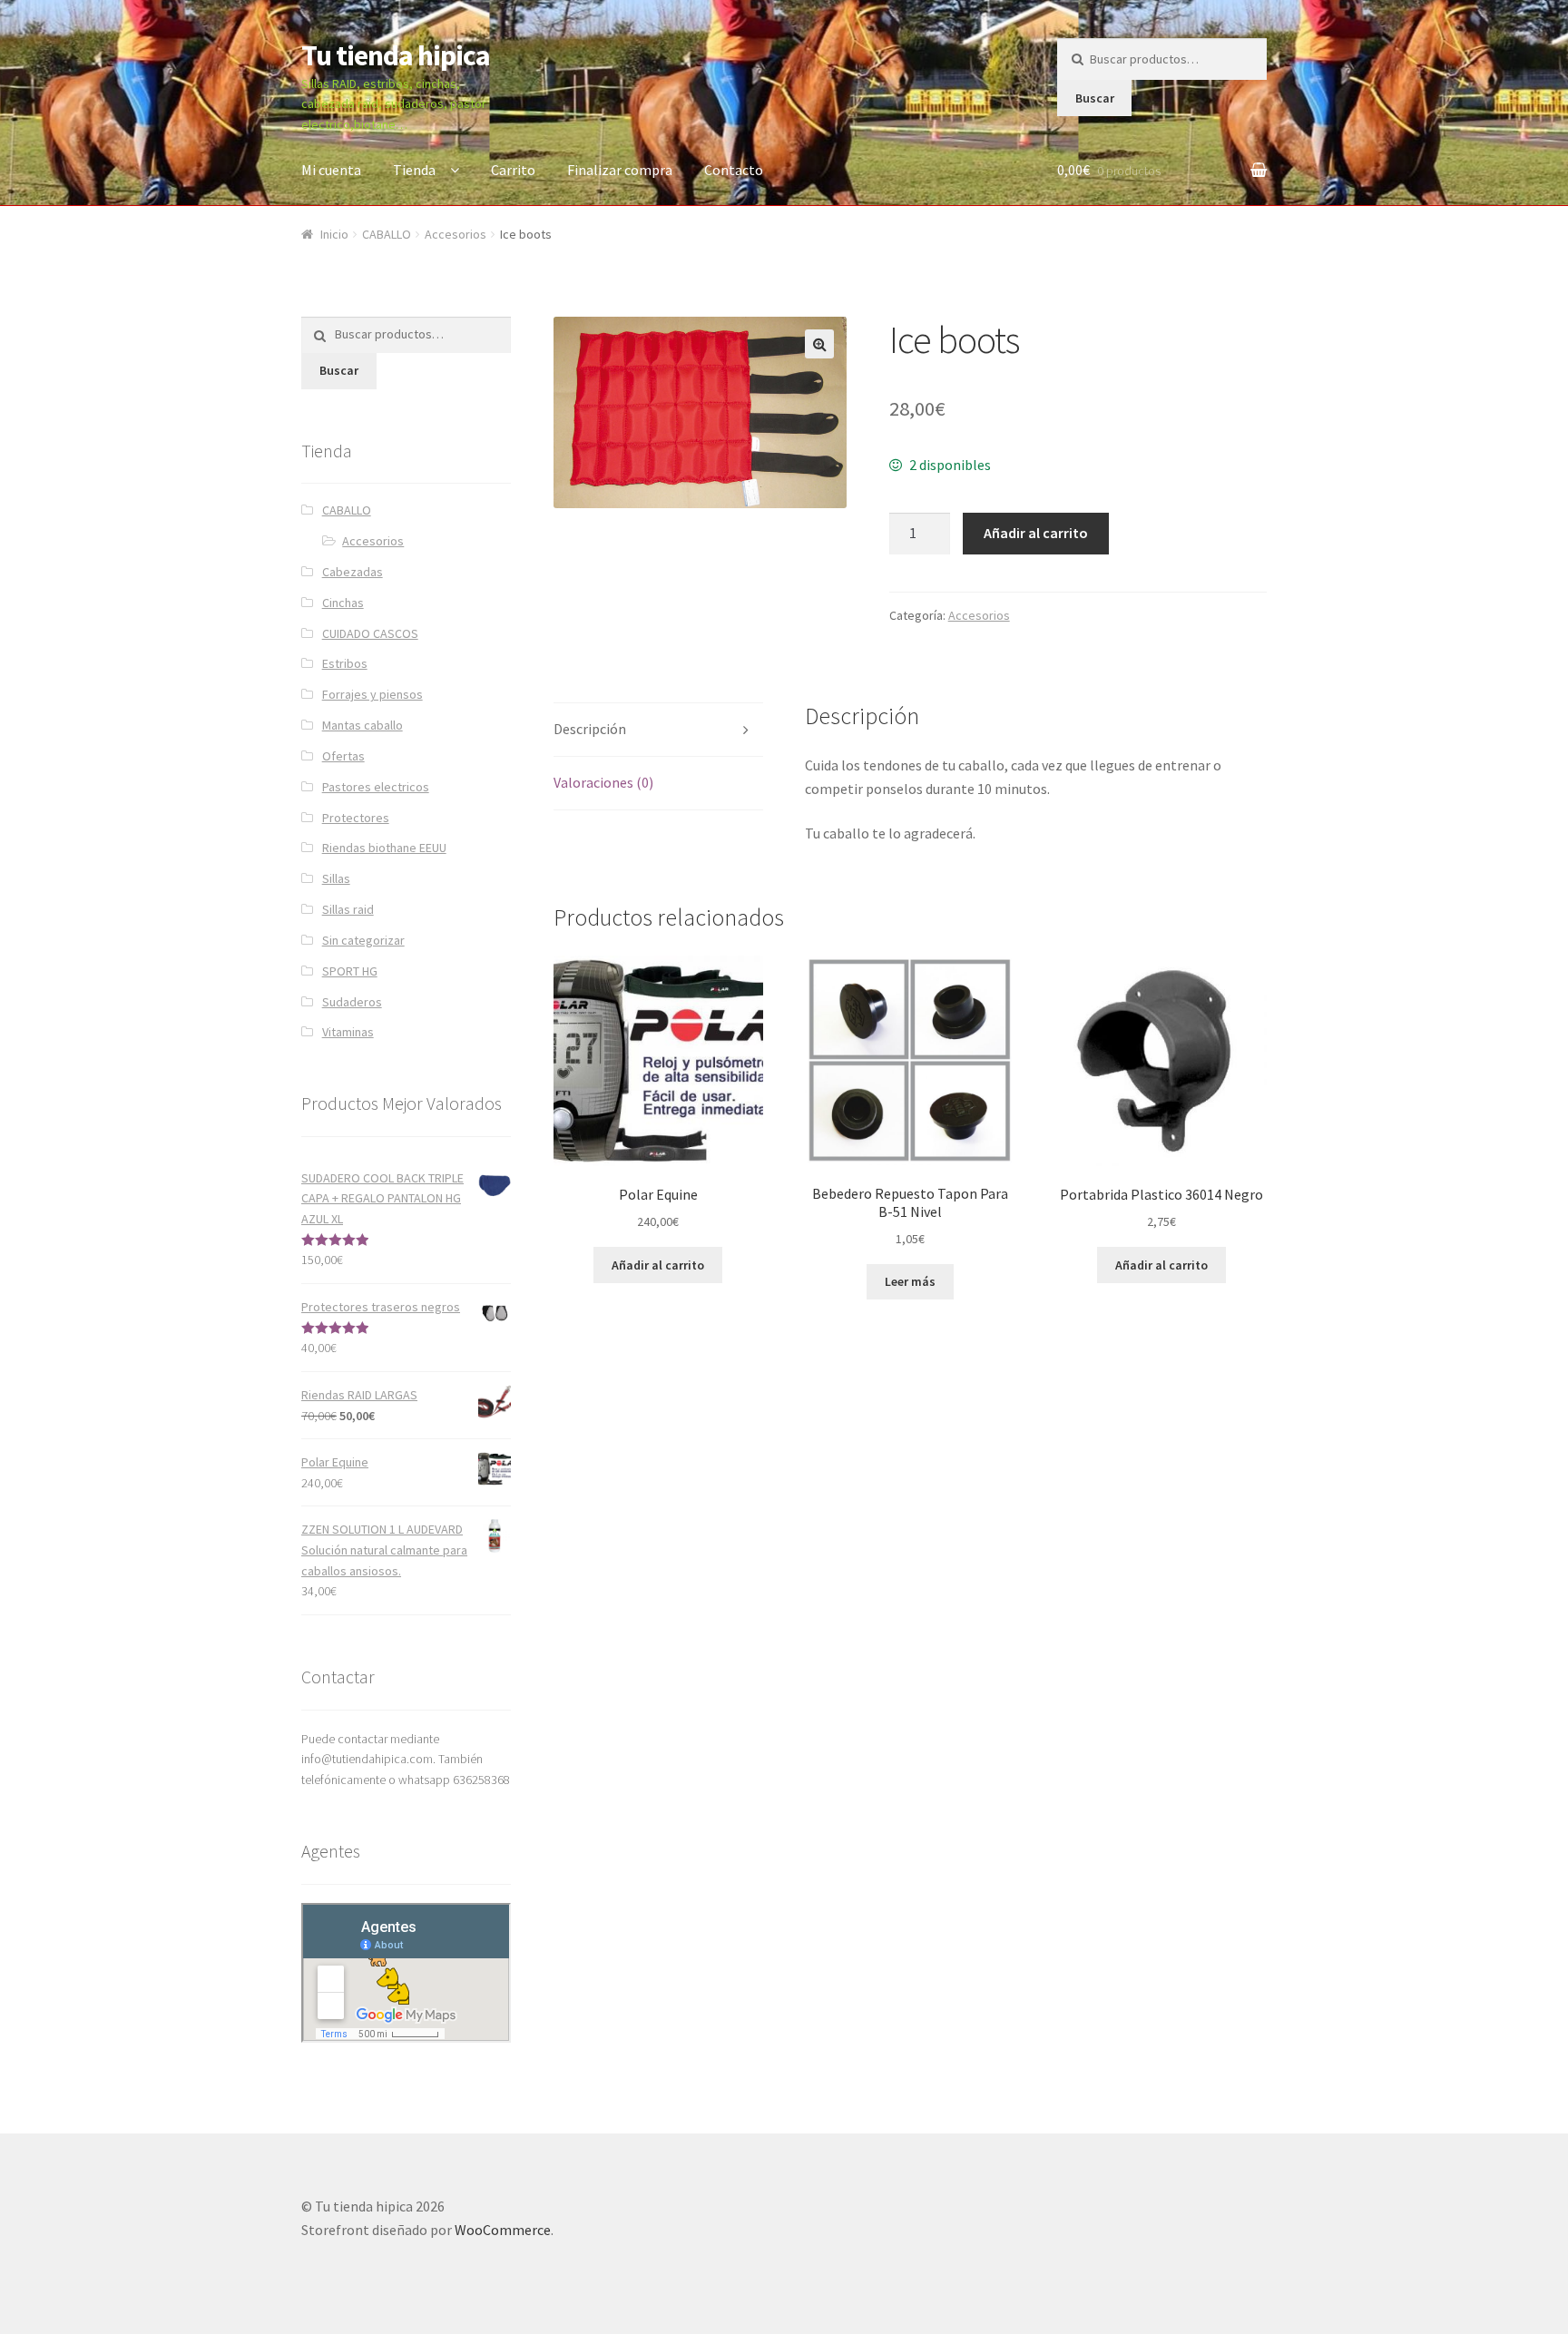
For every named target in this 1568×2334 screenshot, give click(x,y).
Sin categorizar (363, 940)
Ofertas (343, 756)
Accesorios (456, 234)
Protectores (356, 818)
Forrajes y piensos (372, 694)
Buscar (1095, 98)
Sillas (336, 878)
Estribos (345, 663)
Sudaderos (352, 1002)
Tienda (414, 170)
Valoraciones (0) (603, 782)
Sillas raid (348, 909)
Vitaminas (348, 1032)
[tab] (658, 730)
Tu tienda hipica (396, 55)
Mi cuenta (331, 170)
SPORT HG (350, 971)
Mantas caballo (363, 725)
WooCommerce (503, 2230)
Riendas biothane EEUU (384, 848)
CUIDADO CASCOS (370, 633)
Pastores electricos (376, 787)
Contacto (734, 170)
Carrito (513, 170)
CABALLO (387, 234)
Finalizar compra (620, 170)
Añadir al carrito (1036, 533)
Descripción (590, 729)
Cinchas (343, 603)
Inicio (334, 234)
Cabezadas (353, 572)
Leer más (910, 1281)
